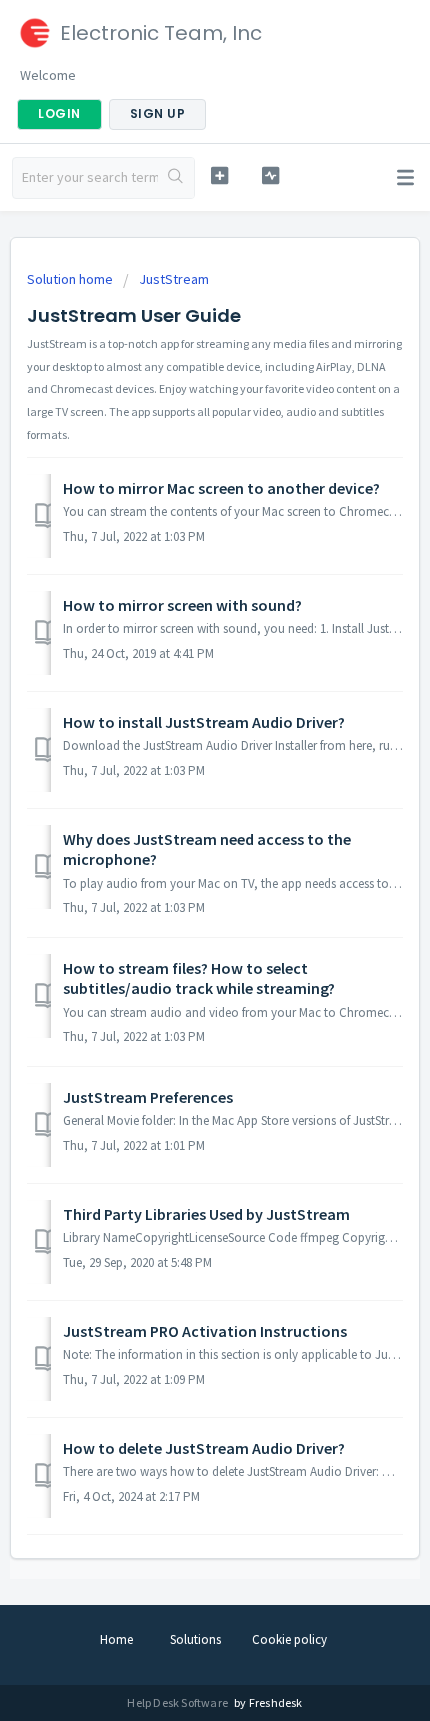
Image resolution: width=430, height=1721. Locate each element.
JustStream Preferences (148, 1097)
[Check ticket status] (270, 175)
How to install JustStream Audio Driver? (204, 722)
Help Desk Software (178, 1702)
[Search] (176, 178)
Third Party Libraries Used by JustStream (206, 1214)
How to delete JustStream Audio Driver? (204, 1448)
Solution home (71, 279)
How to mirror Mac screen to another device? (221, 488)
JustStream (174, 279)
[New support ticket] (219, 175)
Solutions (195, 1639)
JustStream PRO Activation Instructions (205, 1331)
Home (116, 1639)
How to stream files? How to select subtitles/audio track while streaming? (199, 978)
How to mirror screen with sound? (182, 605)
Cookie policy (289, 1639)
